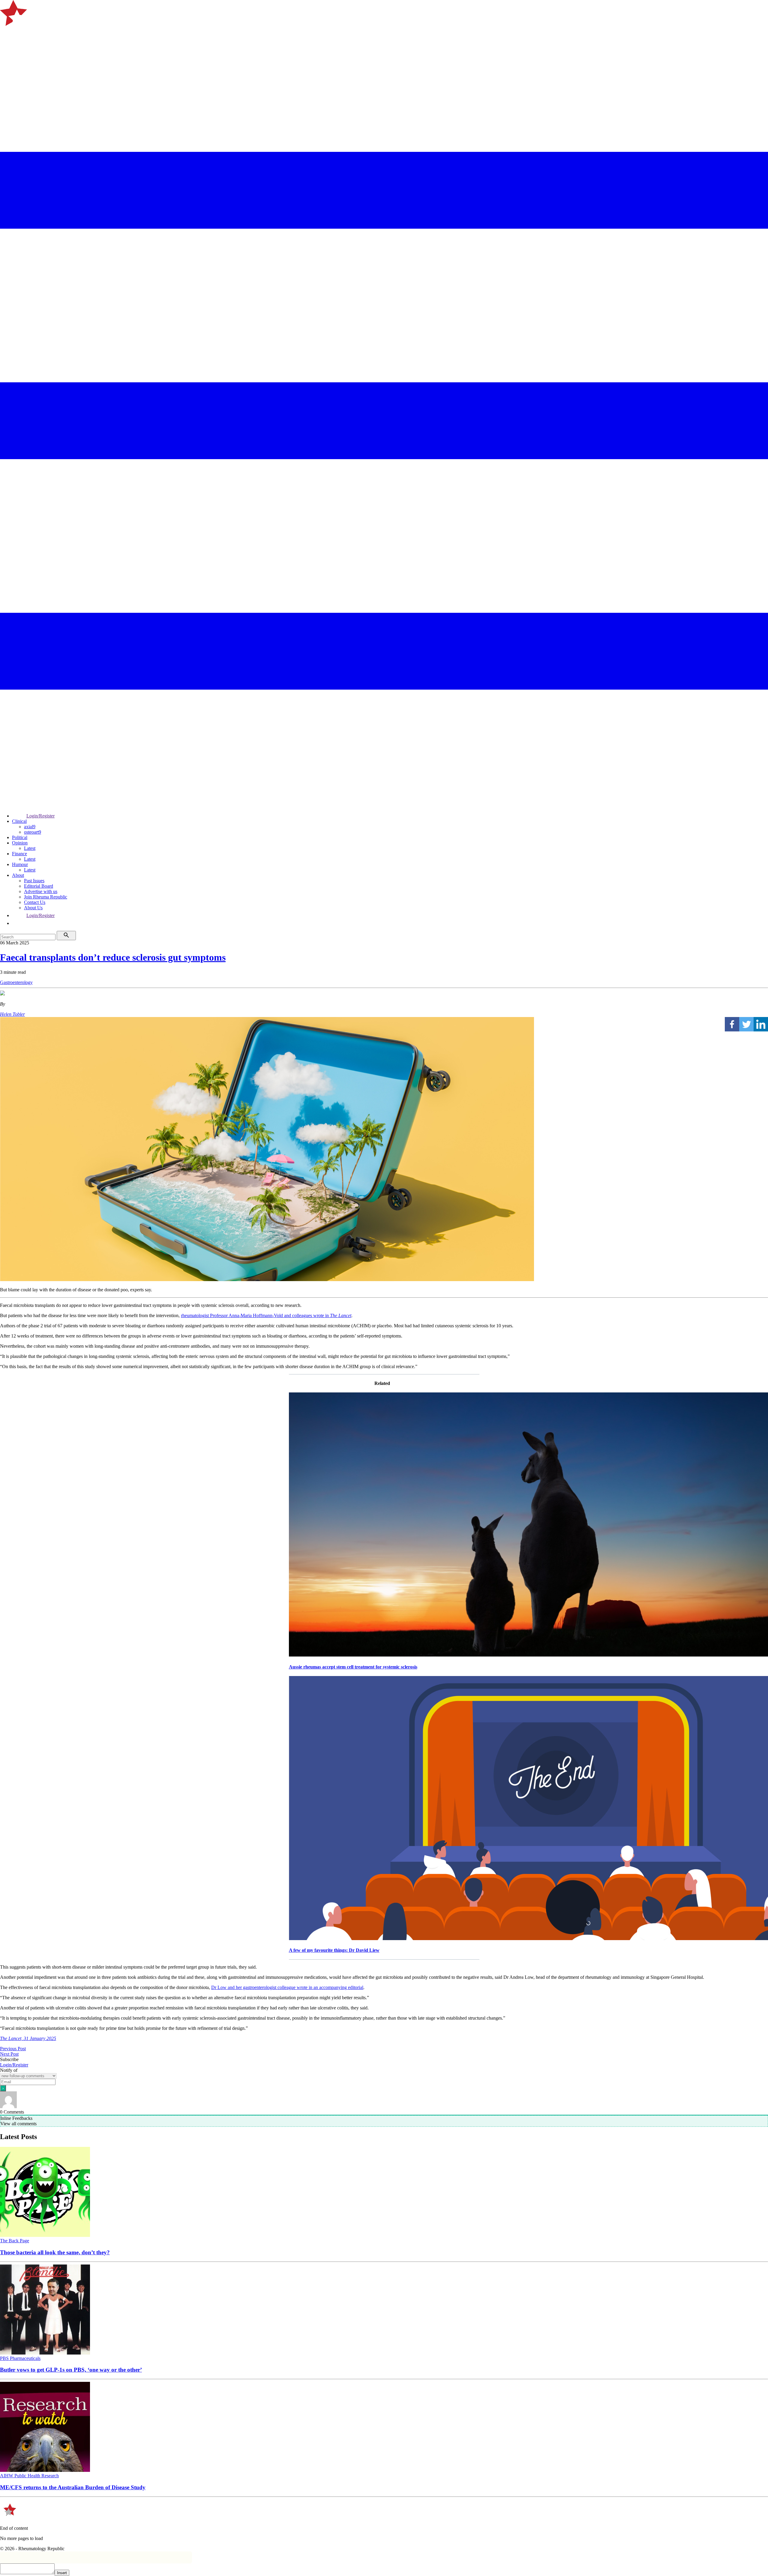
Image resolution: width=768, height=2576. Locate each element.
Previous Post (13, 2049)
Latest (30, 848)
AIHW (7, 2476)
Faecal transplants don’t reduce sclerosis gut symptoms (113, 957)
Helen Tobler (12, 1014)
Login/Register (40, 816)
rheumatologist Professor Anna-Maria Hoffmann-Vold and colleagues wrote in (266, 1315)
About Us (33, 908)
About (18, 875)
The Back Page (15, 2241)
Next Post (9, 2054)
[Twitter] (746, 1024)
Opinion (20, 843)
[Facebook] (732, 1024)
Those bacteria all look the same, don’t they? (55, 2252)
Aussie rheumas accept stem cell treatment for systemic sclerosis (353, 1667)
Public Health (28, 2476)
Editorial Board (39, 886)
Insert (62, 2573)
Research (50, 2476)
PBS (5, 2358)
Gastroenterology (16, 982)
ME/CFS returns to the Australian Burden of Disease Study (73, 2487)
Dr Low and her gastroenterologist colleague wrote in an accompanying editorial (287, 1987)
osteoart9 (33, 832)
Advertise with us (41, 891)
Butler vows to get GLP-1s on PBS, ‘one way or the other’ (71, 2370)
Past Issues (34, 881)
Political (20, 837)
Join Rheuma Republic (46, 897)
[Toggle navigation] (7, 34)
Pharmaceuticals (25, 2358)
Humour (20, 864)
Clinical (19, 821)
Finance (19, 854)
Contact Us (35, 902)
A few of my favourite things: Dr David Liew (334, 1950)
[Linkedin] (761, 1024)
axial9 (30, 827)
